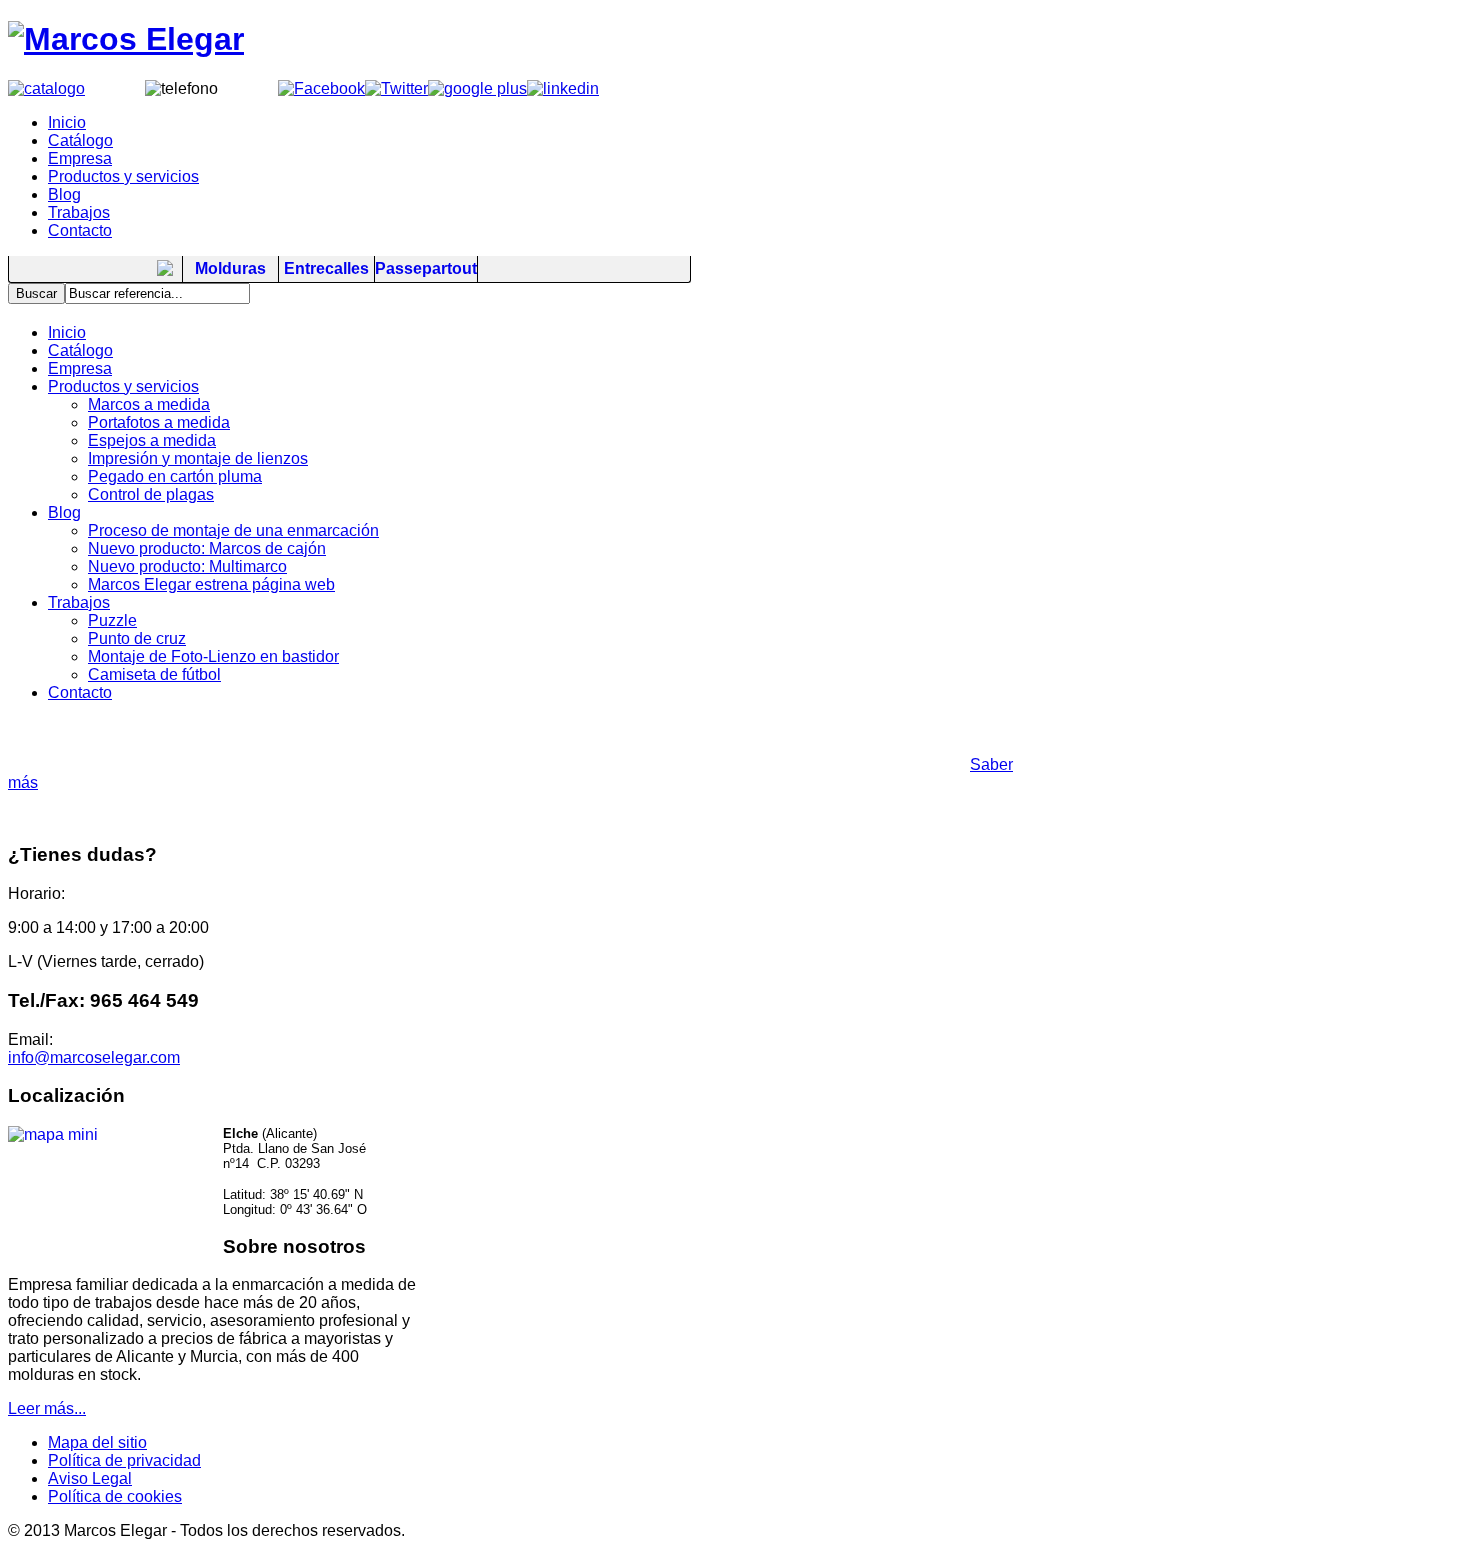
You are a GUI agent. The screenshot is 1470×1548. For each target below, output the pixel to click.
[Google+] (477, 88)
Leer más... (47, 1408)
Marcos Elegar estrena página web (211, 584)
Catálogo (80, 350)
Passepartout (426, 268)
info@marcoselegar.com (94, 1057)
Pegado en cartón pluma (175, 476)
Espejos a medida (152, 440)
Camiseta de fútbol (154, 674)
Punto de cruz (137, 638)
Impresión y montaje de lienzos (198, 458)
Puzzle (112, 620)
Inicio (67, 332)
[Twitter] (396, 88)
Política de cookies (115, 1496)
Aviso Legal (90, 1478)
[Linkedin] (563, 88)
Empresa (80, 368)
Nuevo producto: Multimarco (187, 566)
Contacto (80, 692)
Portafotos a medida (159, 422)
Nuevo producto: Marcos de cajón (207, 548)
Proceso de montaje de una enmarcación (233, 530)
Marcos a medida (149, 404)
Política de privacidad (124, 1460)
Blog (64, 512)
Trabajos (79, 602)
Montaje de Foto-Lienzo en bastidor (213, 656)
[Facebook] (321, 88)
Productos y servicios (123, 386)
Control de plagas (151, 494)
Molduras (230, 268)
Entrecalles (326, 268)
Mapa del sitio (97, 1442)
